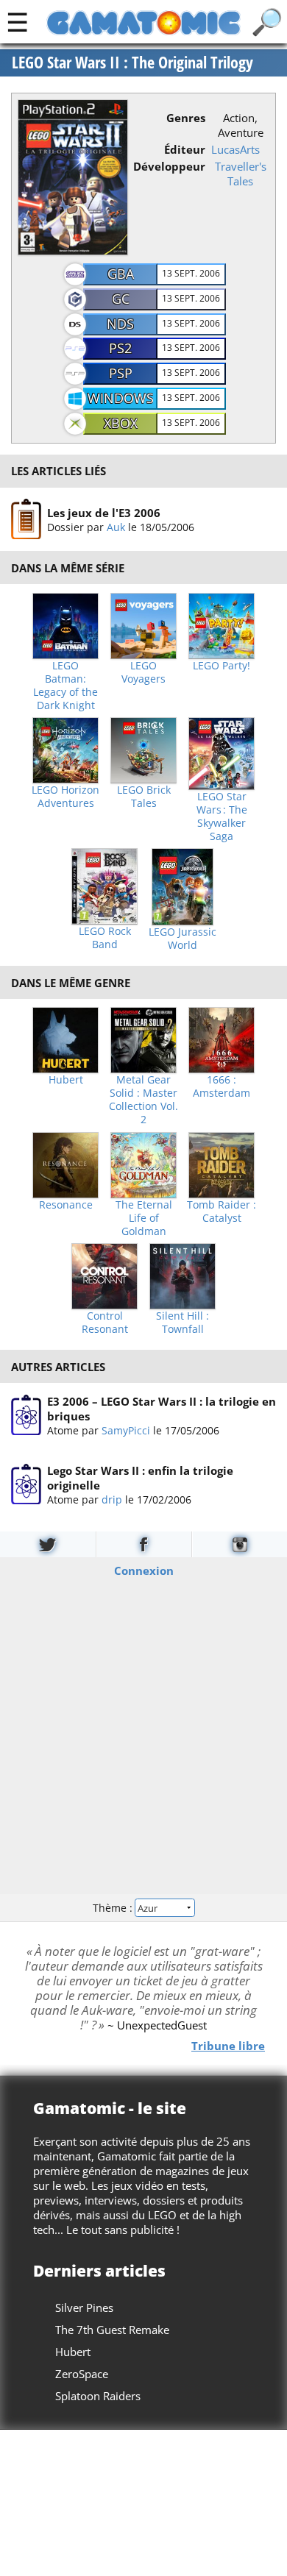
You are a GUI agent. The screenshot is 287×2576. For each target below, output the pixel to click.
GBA (121, 274)
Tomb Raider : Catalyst (222, 1211)
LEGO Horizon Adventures (65, 797)
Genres (186, 118)
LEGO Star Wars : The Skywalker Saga (222, 816)
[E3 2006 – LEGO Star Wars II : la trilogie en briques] (26, 1415)
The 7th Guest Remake (112, 2330)
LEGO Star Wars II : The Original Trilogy (132, 63)
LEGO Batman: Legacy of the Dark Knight (65, 686)
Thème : (114, 1907)
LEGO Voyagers (143, 672)
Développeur (169, 166)
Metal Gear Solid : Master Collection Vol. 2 (143, 1100)
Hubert (66, 1080)
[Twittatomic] (48, 1544)
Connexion (144, 1570)
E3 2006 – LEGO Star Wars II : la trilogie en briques (162, 1409)
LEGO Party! (222, 666)
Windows (121, 398)
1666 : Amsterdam (222, 1086)
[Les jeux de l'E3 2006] (26, 519)
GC (121, 299)
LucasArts (235, 149)
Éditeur (185, 149)
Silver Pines (84, 2308)
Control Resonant (105, 1323)
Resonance (66, 1205)
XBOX (121, 423)
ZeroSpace (82, 2374)
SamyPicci (126, 1430)
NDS (120, 324)
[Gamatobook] (144, 1544)
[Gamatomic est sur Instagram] (240, 1544)
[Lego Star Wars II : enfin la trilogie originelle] (26, 1484)
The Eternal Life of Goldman (144, 1218)
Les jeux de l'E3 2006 (104, 513)
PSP (121, 373)
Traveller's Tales (241, 174)
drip (112, 1499)
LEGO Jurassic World (183, 939)
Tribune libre (228, 2046)
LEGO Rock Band (105, 938)
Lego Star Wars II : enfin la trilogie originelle (140, 1478)
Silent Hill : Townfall (183, 1323)
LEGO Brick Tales (144, 797)
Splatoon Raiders (98, 2396)
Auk (116, 527)
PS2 (120, 348)
